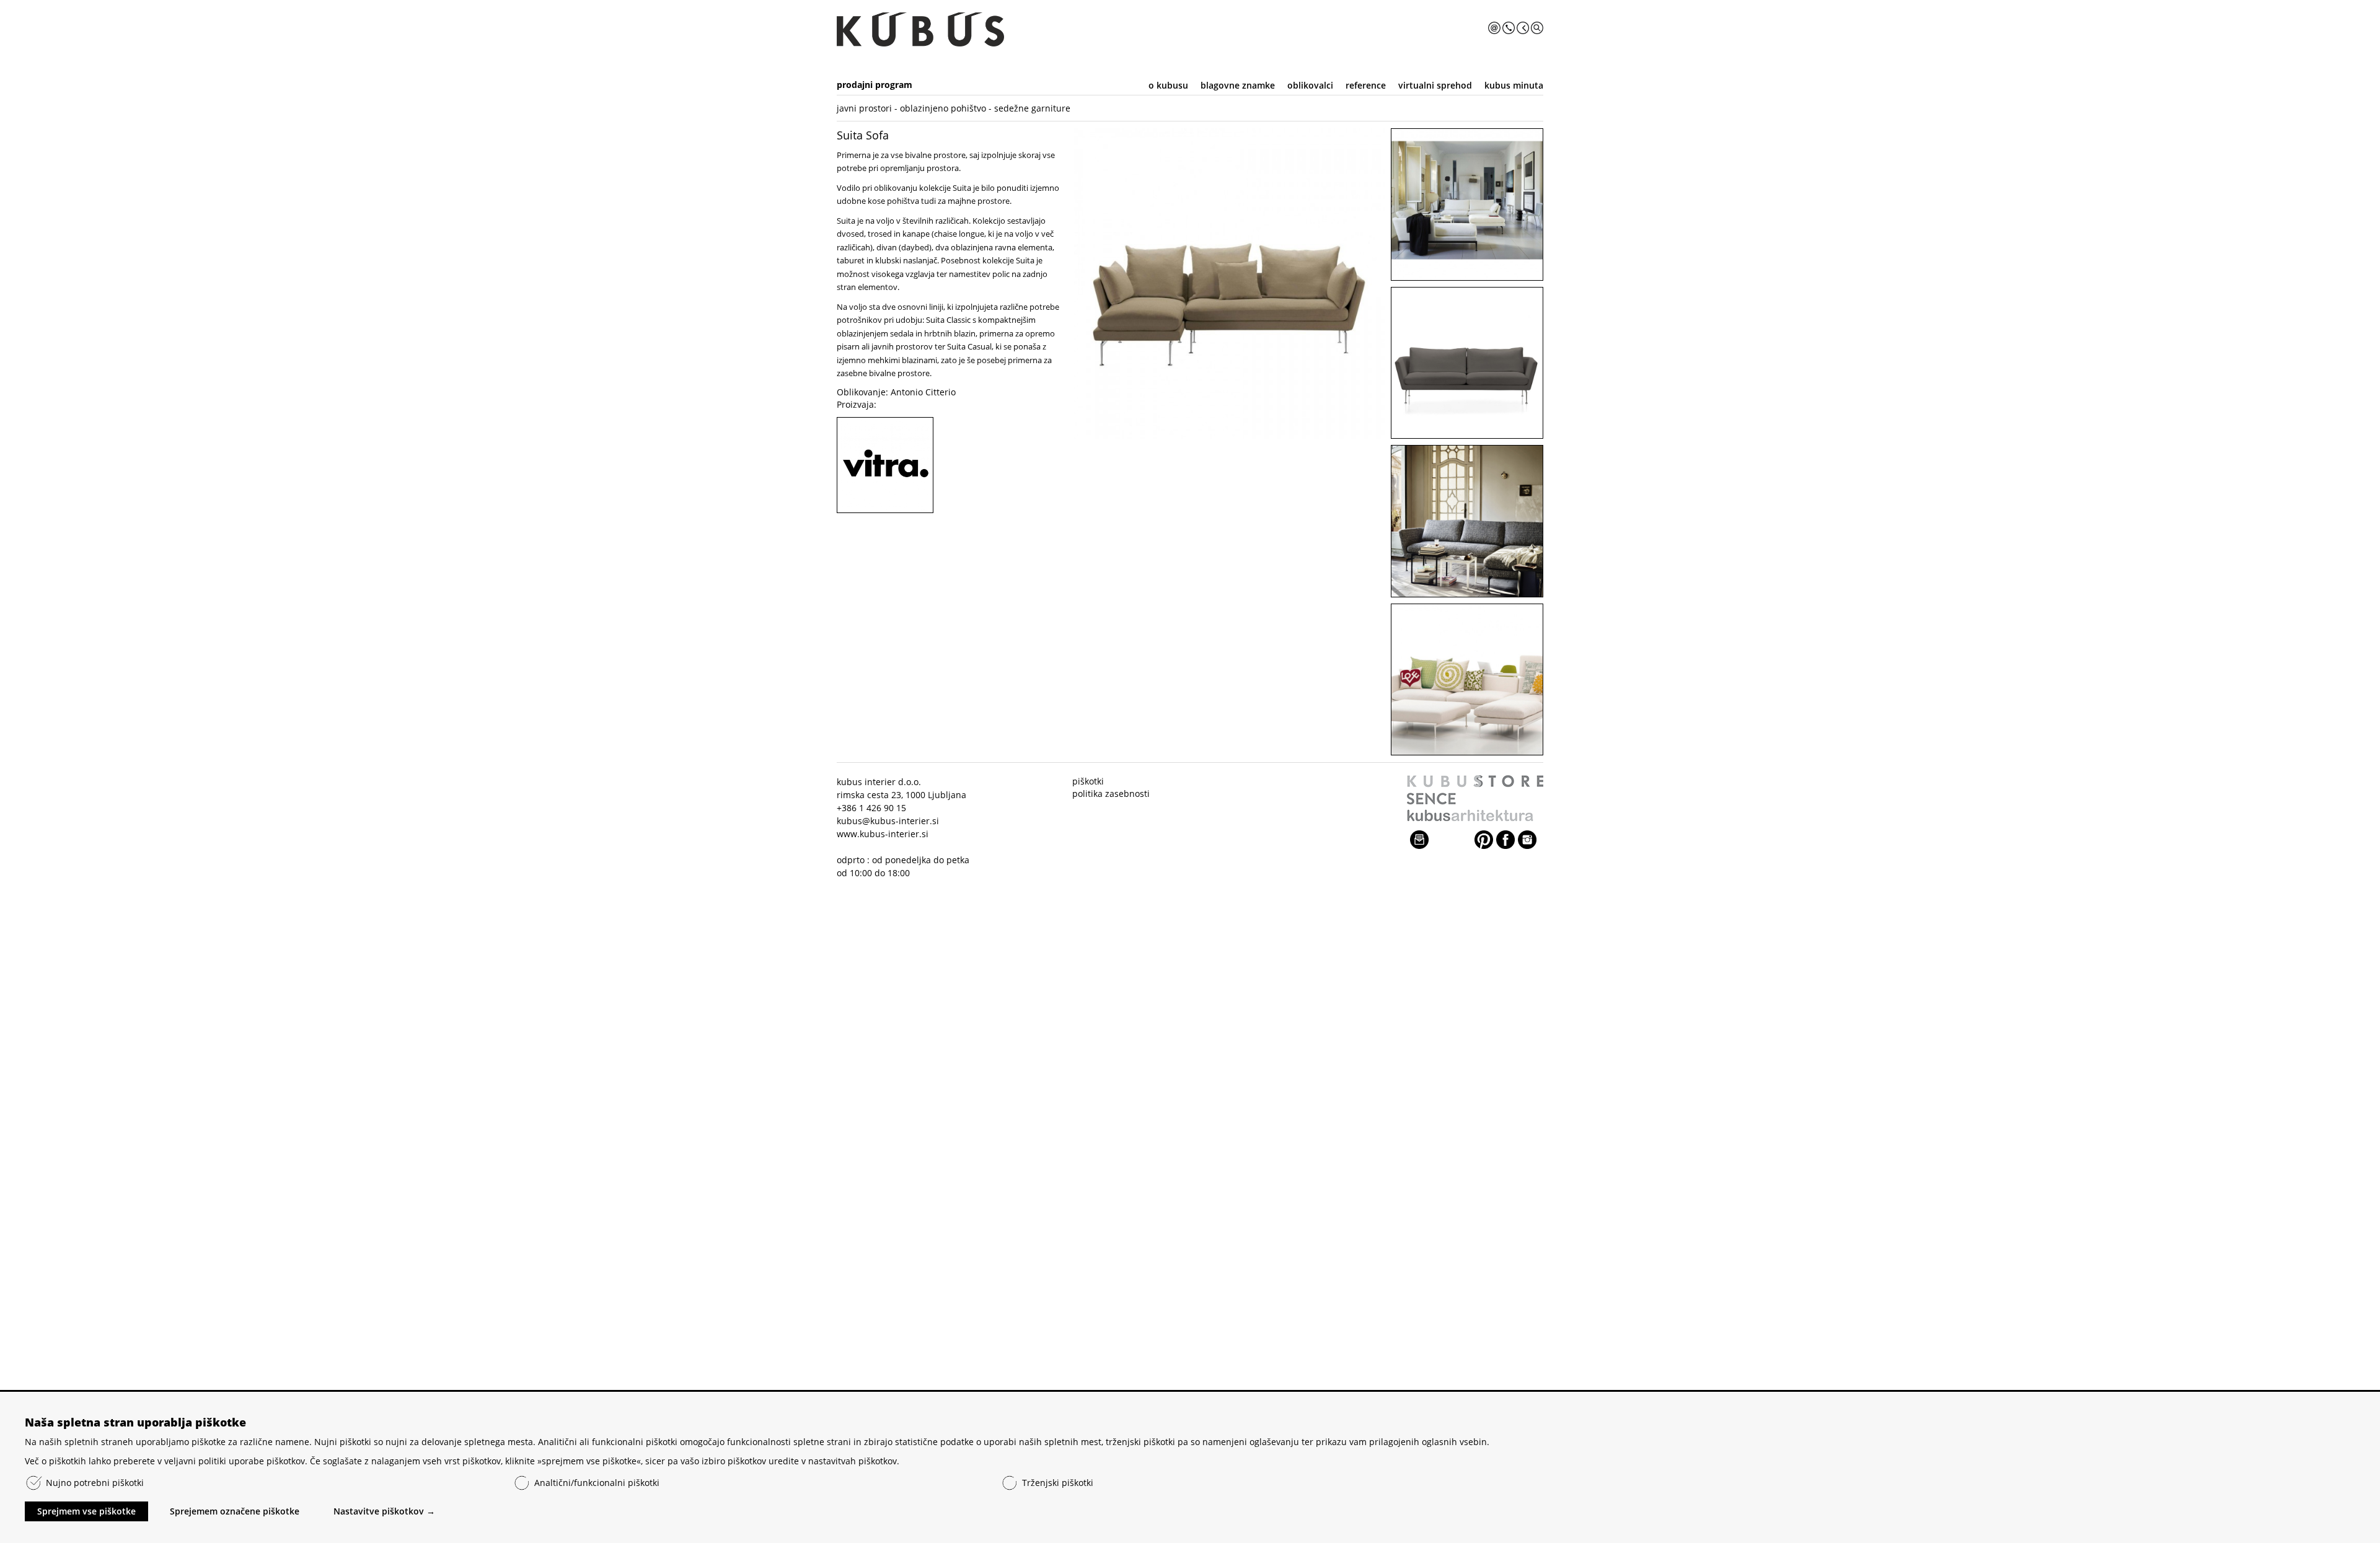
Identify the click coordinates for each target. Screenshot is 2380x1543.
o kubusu (1168, 85)
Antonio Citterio (923, 392)
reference (1366, 85)
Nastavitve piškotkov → (384, 1511)
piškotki (1088, 781)
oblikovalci (1310, 85)
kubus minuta (1514, 85)
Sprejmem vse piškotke (86, 1511)
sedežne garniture (1032, 108)
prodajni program (875, 85)
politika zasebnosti (1111, 793)
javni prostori (864, 108)
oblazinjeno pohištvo (943, 108)
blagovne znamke (1238, 85)
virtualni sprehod (1435, 85)
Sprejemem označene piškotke (235, 1511)
